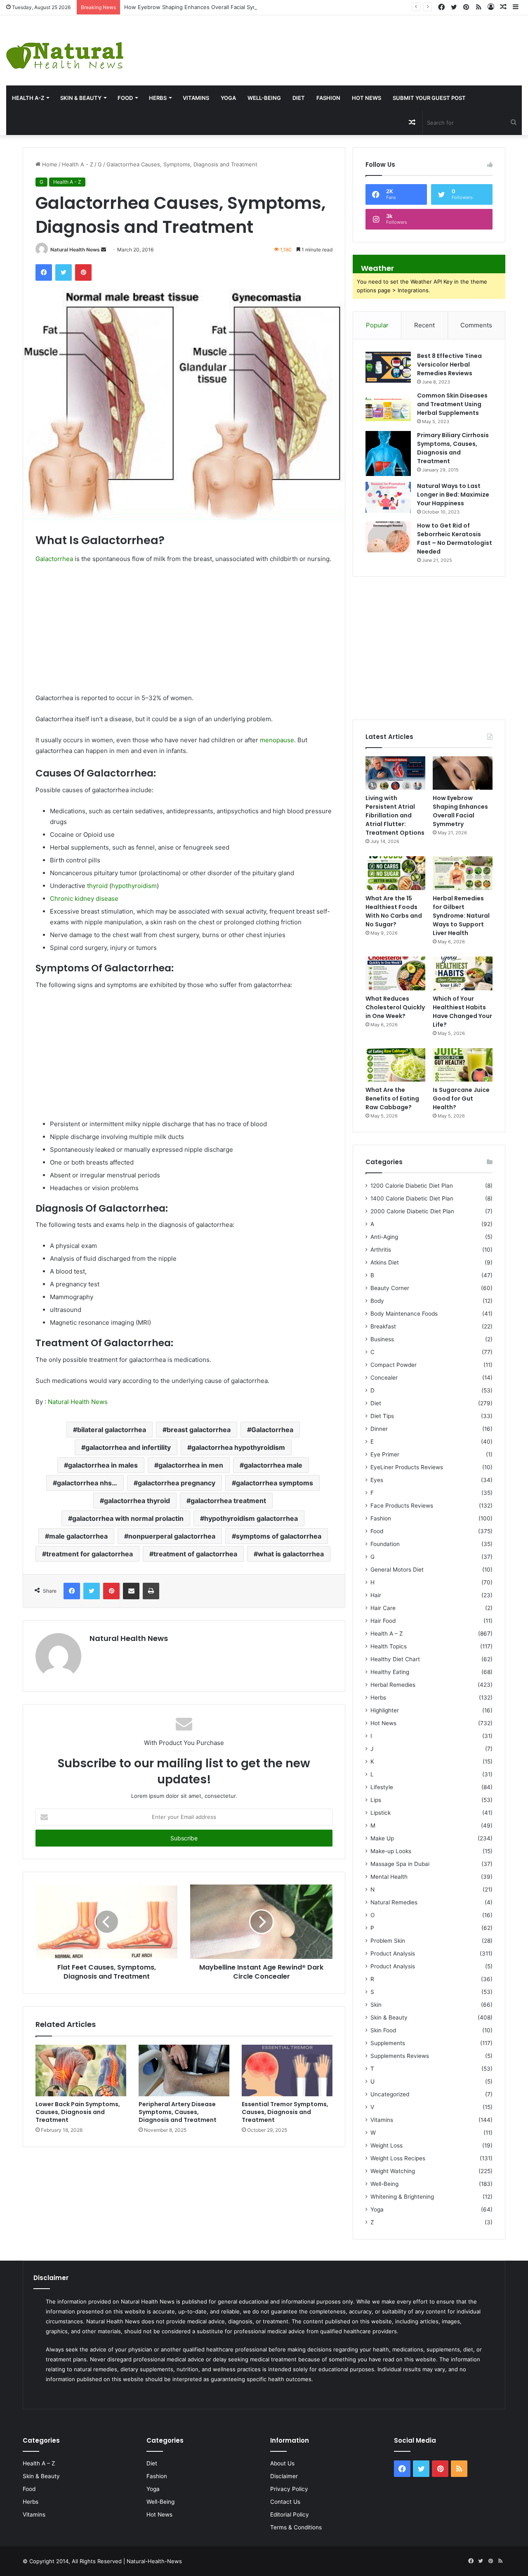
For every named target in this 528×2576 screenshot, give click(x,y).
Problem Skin (388, 1941)
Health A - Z (78, 164)
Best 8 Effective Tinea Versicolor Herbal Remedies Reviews (449, 365)
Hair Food (383, 1621)
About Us (282, 2463)
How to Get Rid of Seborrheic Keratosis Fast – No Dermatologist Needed (455, 539)
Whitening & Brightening (402, 2197)
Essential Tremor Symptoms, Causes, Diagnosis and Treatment (285, 2112)
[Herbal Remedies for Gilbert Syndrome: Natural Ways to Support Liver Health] (463, 873)
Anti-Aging (384, 1237)
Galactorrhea (54, 559)
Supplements (388, 2043)
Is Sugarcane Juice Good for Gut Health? (461, 1099)
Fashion (328, 98)
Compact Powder (394, 1365)
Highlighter (385, 1710)
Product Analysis (393, 1953)
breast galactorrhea (199, 1430)
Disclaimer (284, 2476)
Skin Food (383, 2030)
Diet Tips (382, 1416)
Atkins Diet (385, 1262)
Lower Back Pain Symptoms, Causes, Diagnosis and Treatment (78, 2112)
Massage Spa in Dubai (400, 1864)
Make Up (382, 1838)
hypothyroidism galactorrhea (251, 1518)
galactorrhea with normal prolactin (128, 1518)
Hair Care (383, 1608)
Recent (424, 325)
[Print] (151, 1591)
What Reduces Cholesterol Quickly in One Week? (395, 1007)
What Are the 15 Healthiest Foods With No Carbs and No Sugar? (394, 911)
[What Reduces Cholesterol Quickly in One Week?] (395, 973)
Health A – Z (387, 1634)
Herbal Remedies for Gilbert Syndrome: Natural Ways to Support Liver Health (461, 916)
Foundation (385, 1544)
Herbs (158, 98)
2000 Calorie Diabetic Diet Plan (412, 1211)
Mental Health (389, 1877)
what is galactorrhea (291, 1554)
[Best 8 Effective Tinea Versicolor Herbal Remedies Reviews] (388, 367)
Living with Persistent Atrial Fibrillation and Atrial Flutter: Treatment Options (395, 815)
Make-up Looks (391, 1851)
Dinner (379, 1429)
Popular (377, 325)
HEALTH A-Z (28, 98)
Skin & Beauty (81, 98)
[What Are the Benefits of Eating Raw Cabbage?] (395, 1065)
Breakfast (383, 1326)
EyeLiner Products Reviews (407, 1467)
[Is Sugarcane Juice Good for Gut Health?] (463, 1065)
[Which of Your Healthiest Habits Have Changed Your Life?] (463, 973)
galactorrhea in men (191, 1465)
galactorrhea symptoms (275, 1483)
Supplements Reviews (400, 2056)
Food (125, 98)
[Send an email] (104, 250)
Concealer (384, 1378)
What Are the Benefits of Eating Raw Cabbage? (392, 1099)
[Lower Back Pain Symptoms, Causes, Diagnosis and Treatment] (81, 2070)
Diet (299, 98)
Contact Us (285, 2502)
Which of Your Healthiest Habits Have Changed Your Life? (462, 1012)
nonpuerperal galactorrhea (172, 1536)
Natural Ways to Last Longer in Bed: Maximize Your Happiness (453, 495)
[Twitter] (64, 272)
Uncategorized (390, 2094)
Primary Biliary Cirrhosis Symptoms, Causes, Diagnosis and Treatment (453, 448)
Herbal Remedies (393, 1685)
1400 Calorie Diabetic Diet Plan (412, 1198)
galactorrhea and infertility (128, 1447)
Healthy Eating (390, 1672)
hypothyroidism (134, 886)
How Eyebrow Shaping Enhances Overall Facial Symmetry (198, 7)
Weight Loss (387, 2145)
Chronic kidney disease (84, 899)
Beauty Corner (390, 1288)
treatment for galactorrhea (90, 1554)
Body (377, 1301)
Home (49, 164)
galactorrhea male (273, 1465)
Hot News (367, 98)
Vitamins (196, 98)
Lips (376, 1800)
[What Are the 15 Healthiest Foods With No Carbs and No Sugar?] (395, 873)
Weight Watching (393, 2171)
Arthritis (381, 1250)
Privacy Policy (289, 2489)
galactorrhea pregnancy (177, 1483)
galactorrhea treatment (228, 1501)
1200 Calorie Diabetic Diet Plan (412, 1186)
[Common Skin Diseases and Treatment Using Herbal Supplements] (388, 407)
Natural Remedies (394, 1902)
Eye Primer (385, 1454)
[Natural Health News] (65, 50)
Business (382, 1339)
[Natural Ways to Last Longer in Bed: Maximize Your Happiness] (388, 497)
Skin (376, 2005)
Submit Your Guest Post (429, 98)
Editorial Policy (290, 2514)
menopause (277, 740)
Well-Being (264, 98)
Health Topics (389, 1646)
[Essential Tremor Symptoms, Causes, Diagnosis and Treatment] (287, 2070)
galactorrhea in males (103, 1465)
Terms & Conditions (296, 2527)
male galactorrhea (78, 1536)
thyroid (97, 886)
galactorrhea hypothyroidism (238, 1447)
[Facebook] (44, 272)
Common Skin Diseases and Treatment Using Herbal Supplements (452, 404)
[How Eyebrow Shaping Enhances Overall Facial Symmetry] (463, 773)
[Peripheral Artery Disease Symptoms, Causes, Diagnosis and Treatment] (184, 2070)
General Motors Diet (397, 1570)
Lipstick (381, 1813)
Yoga (228, 98)
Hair (376, 1595)
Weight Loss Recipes (398, 2158)
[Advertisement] (352, 42)
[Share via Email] (131, 1591)
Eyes (377, 1480)
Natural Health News (75, 250)
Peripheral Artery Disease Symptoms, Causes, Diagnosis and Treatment (178, 2112)
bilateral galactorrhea (112, 1430)
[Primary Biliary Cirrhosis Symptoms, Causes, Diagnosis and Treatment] (388, 453)
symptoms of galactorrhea (279, 1536)
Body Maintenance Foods (404, 1314)
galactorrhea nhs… (87, 1483)
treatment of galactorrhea (195, 1554)
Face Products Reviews (402, 1506)
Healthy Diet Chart (395, 1659)
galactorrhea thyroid (137, 1501)
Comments (476, 325)
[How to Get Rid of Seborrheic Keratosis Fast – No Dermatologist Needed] (388, 537)
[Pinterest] (83, 272)
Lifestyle (382, 1787)
